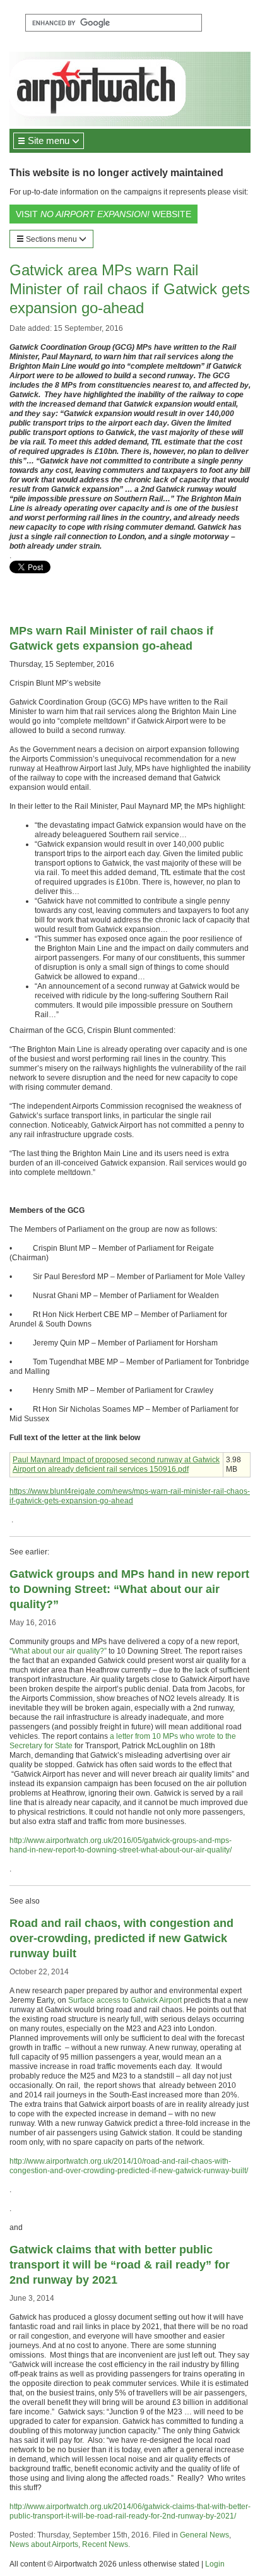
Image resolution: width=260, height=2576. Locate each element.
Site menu (49, 140)
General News (204, 2535)
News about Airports (44, 2544)
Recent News (105, 2544)
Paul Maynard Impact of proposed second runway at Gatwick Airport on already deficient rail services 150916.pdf (116, 1464)
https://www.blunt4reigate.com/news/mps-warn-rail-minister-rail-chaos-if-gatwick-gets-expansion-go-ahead (130, 1496)
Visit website (103, 214)
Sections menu (51, 239)
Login (215, 2564)
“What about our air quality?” (58, 1651)
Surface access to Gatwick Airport (125, 2000)
